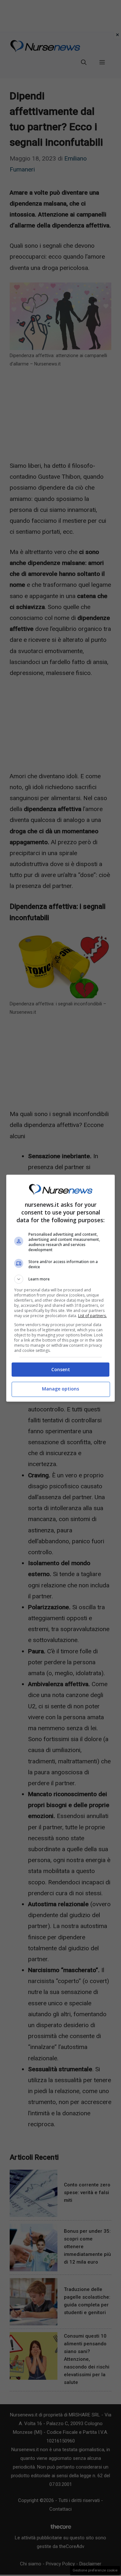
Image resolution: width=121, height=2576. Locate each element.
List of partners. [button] (92, 1316)
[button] (61, 1279)
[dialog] (61, 1288)
